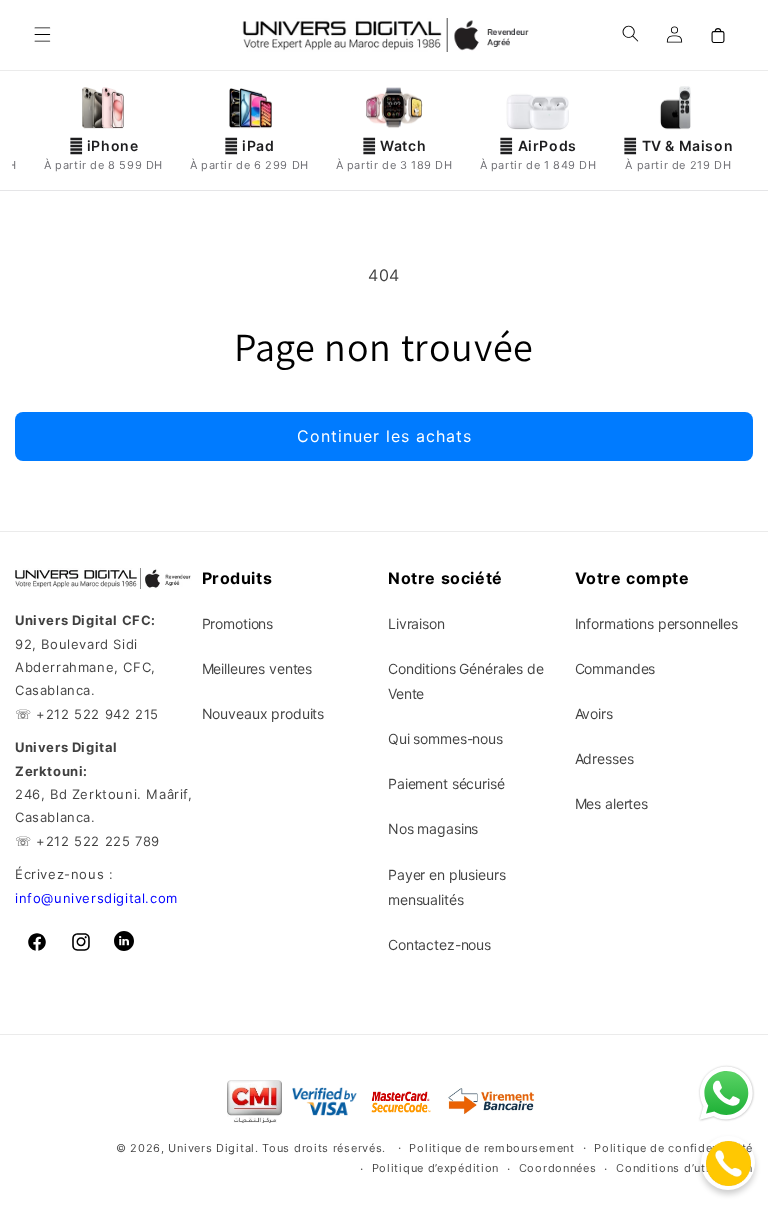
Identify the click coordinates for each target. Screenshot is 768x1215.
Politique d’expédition (435, 1168)
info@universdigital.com (96, 898)
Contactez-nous (439, 944)
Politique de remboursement (491, 1148)
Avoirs (594, 713)
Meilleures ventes (257, 668)
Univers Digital (211, 1148)
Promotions (238, 623)
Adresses (604, 758)
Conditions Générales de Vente (466, 681)
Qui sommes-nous (445, 738)
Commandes (615, 668)
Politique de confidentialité (673, 1148)
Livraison (416, 623)
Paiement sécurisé (446, 783)
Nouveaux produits (263, 713)
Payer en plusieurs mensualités (446, 887)
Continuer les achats (384, 436)
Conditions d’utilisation (684, 1168)
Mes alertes (611, 803)
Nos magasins (433, 828)
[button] (42, 35)
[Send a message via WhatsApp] (726, 1093)
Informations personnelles (657, 623)
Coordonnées (558, 1168)
